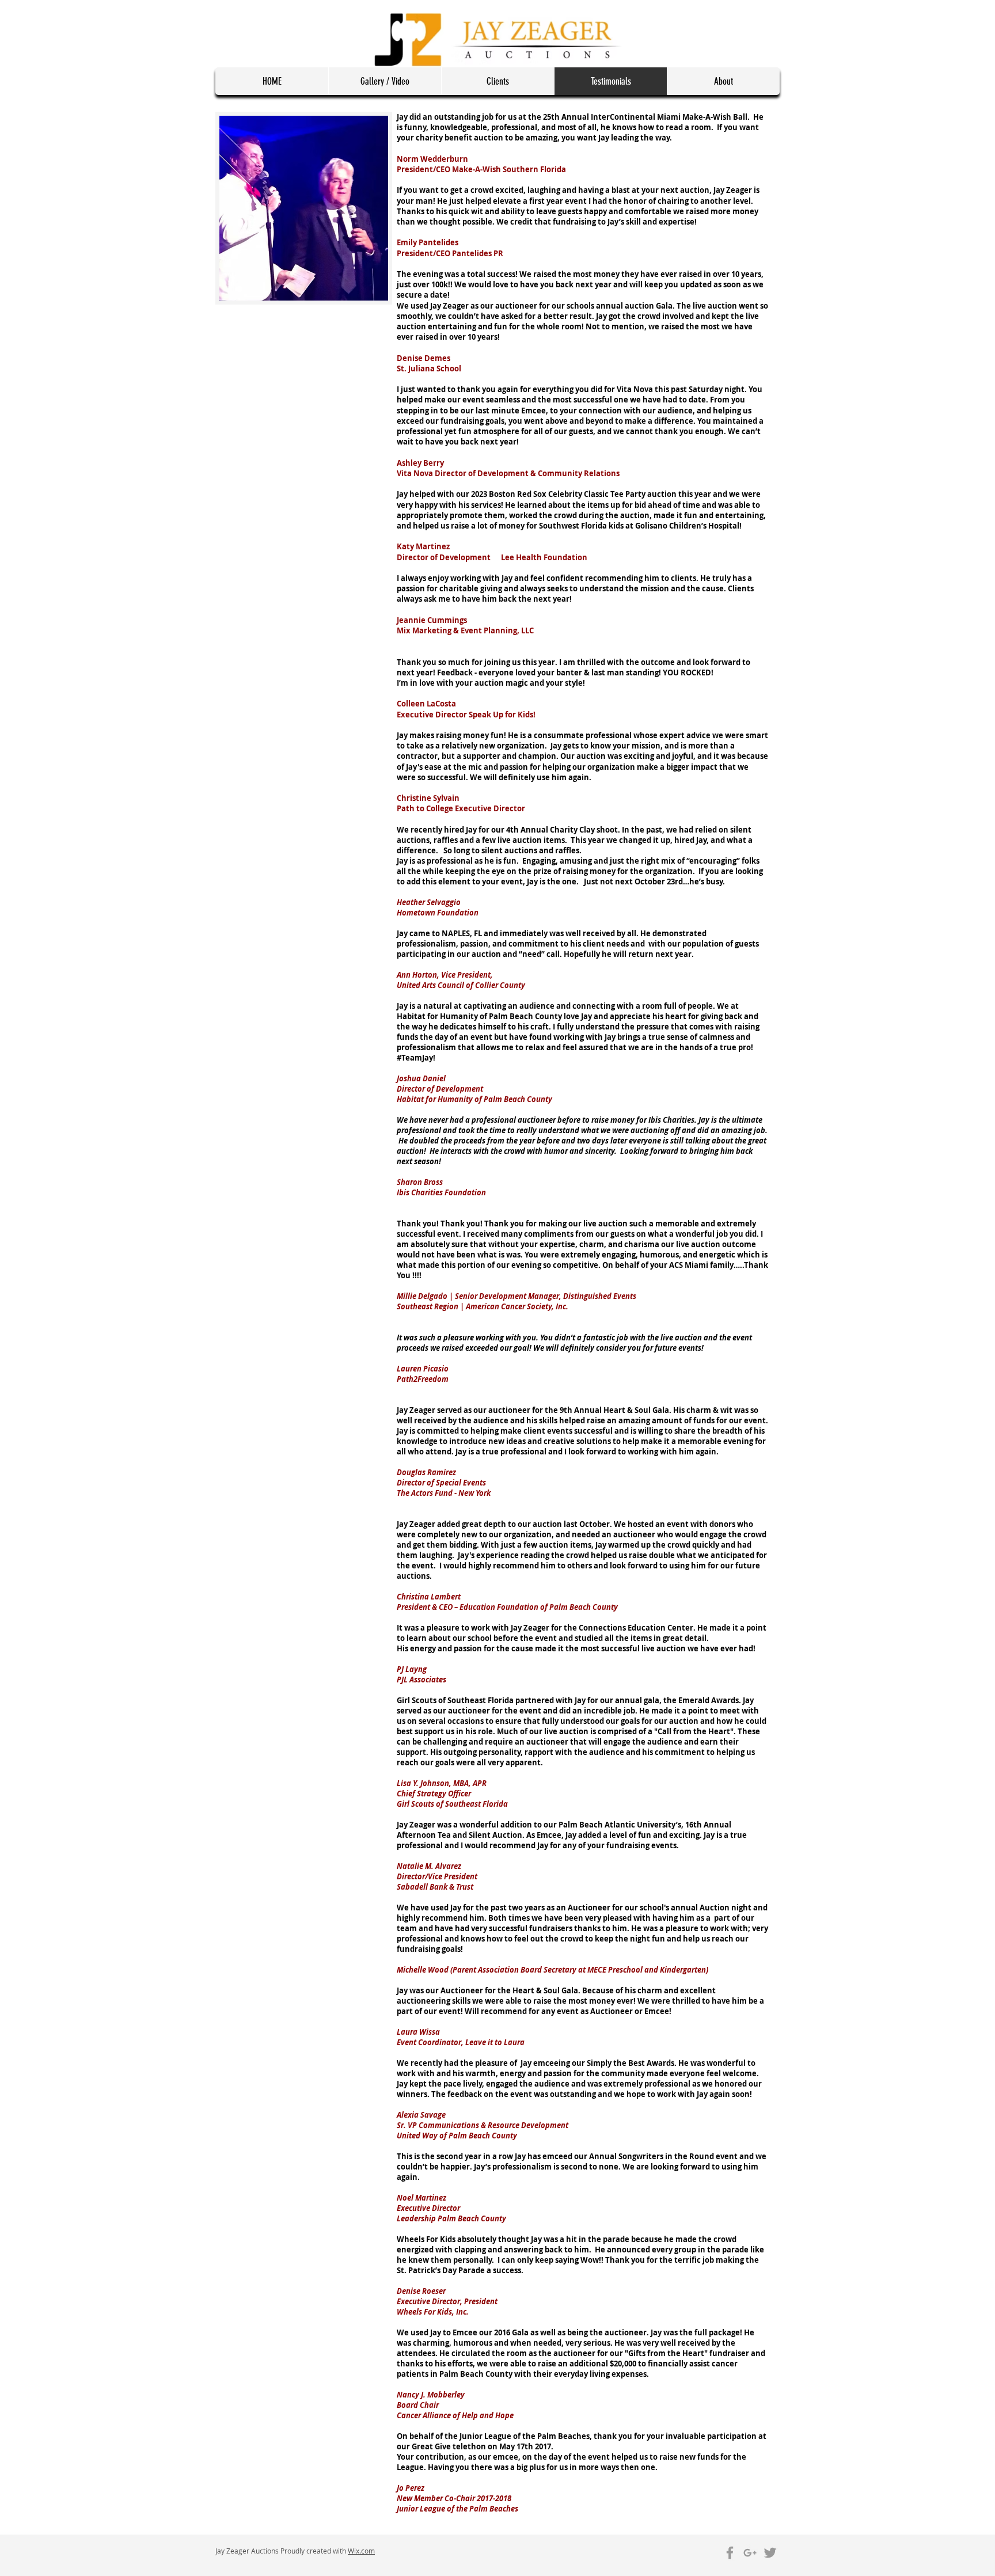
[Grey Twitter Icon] (770, 2553)
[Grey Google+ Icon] (750, 2553)
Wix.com (361, 2551)
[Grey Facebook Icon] (730, 2553)
